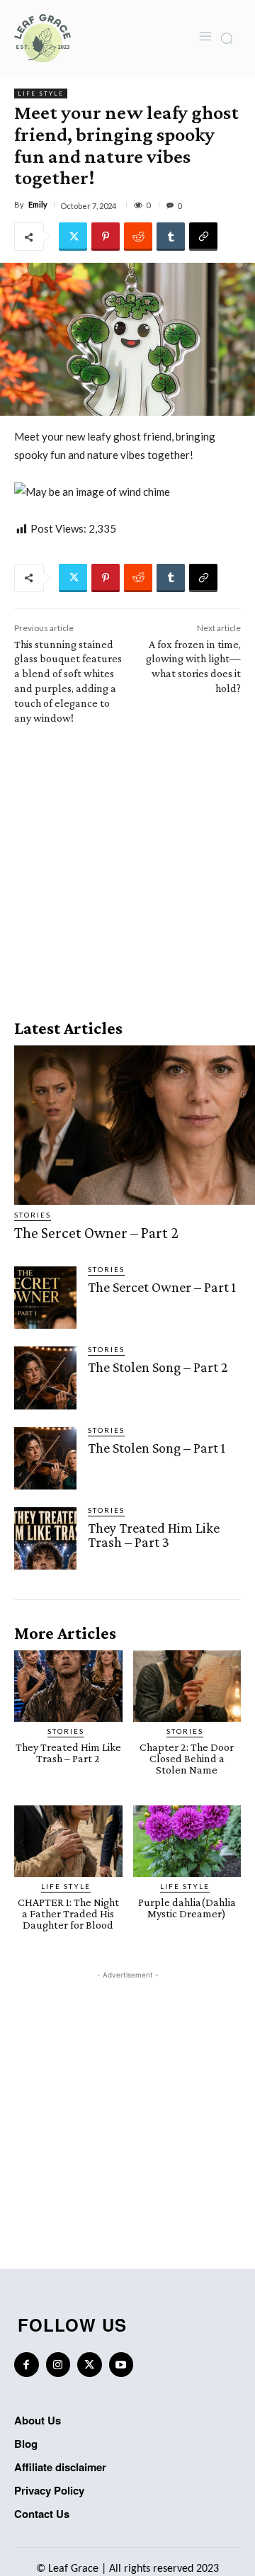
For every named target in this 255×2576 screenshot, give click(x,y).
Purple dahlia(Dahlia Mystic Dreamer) (187, 1908)
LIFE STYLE (41, 93)
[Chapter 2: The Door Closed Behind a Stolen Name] (187, 1686)
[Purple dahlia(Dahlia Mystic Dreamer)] (187, 1841)
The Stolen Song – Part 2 (158, 1367)
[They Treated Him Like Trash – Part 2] (68, 1686)
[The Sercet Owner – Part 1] (45, 1298)
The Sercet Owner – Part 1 (162, 1287)
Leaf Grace (73, 2569)
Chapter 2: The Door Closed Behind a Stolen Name (187, 1758)
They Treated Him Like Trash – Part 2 (68, 1753)
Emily (38, 204)
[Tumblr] (171, 237)
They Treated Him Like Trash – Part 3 (154, 1535)
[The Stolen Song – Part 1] (45, 1458)
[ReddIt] (138, 237)
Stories (33, 1215)
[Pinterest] (106, 237)
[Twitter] (73, 237)
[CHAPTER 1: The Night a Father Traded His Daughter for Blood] (68, 1841)
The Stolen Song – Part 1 (157, 1448)
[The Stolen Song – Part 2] (45, 1378)
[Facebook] (27, 2365)
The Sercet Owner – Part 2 (96, 1233)
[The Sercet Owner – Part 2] (135, 1125)
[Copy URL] (203, 237)
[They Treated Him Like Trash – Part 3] (45, 1538)
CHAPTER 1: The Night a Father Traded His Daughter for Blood (68, 1913)
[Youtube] (121, 2365)
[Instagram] (58, 2365)
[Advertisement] (127, 867)
